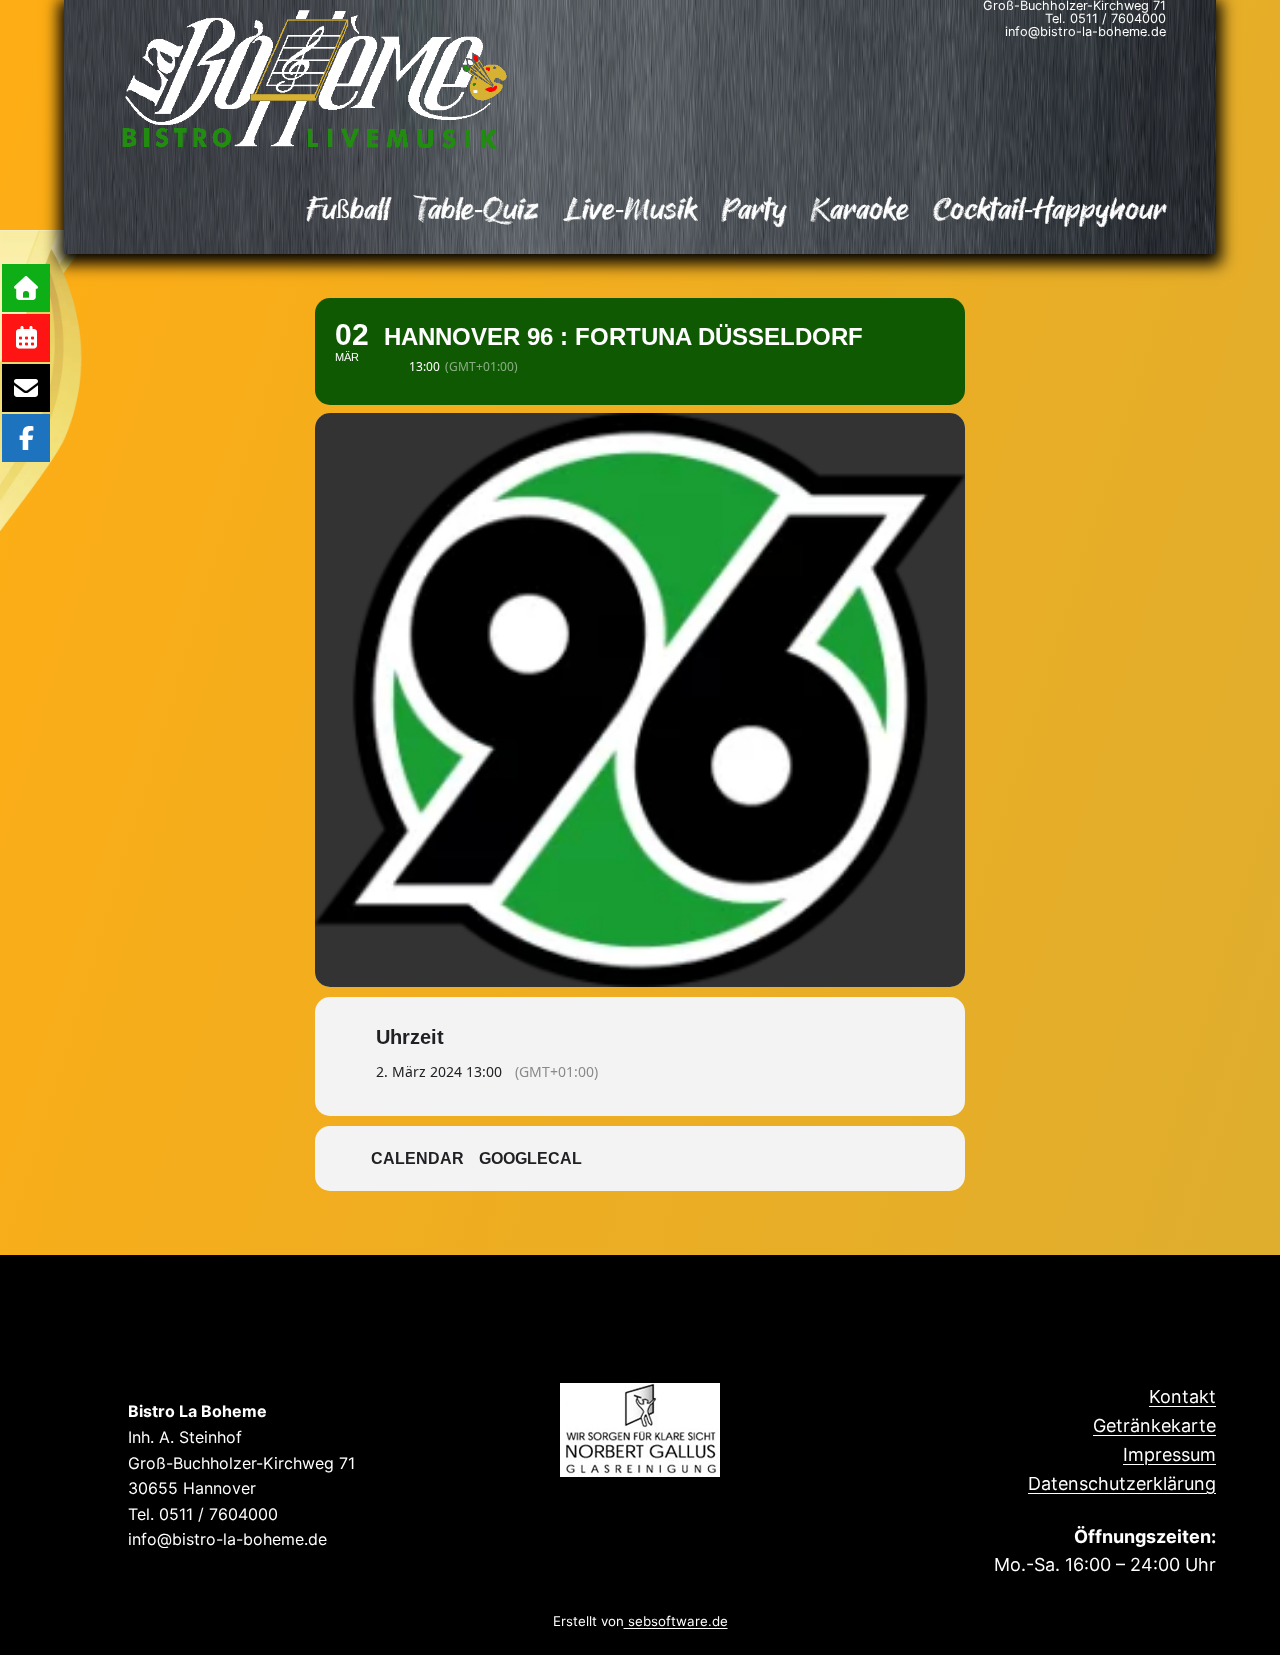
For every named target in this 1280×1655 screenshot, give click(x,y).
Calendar (417, 1158)
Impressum (1169, 1454)
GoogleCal (530, 1158)
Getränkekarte (1154, 1425)
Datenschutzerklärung (1122, 1483)
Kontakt (1182, 1396)
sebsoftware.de (676, 1621)
